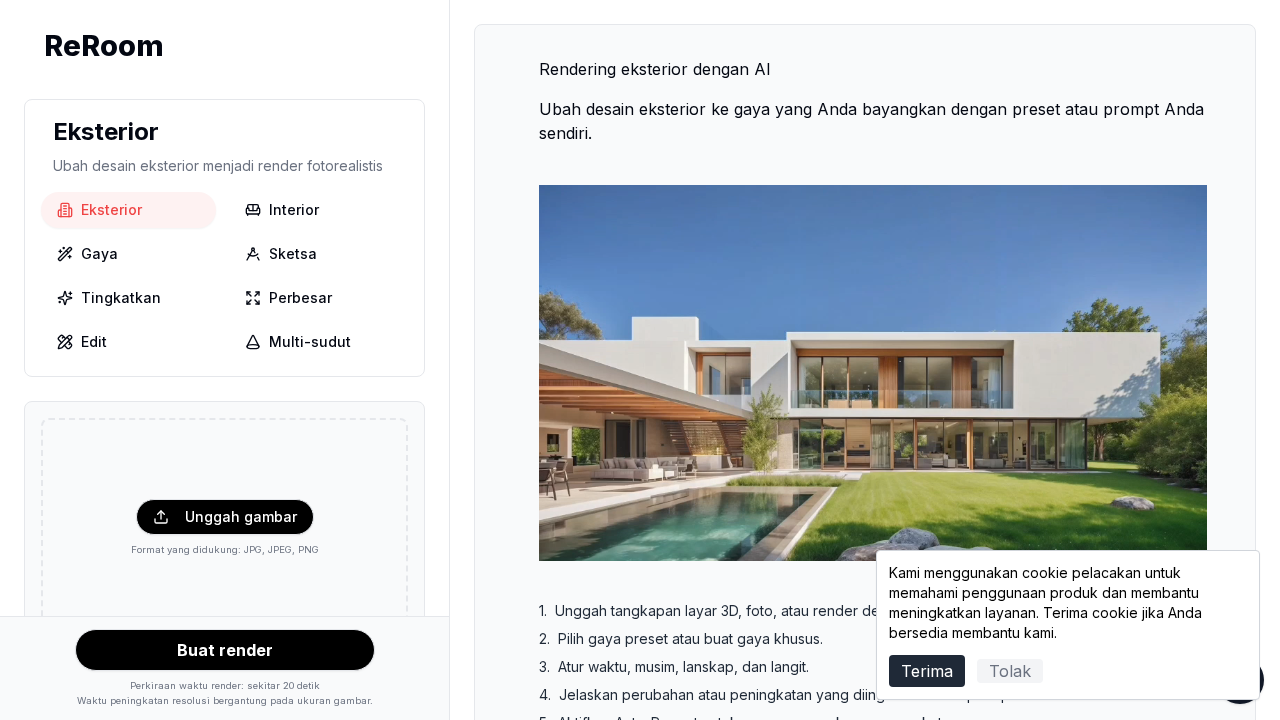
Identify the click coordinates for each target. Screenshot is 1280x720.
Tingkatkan (121, 297)
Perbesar (300, 297)
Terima (927, 671)
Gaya (99, 253)
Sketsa (293, 253)
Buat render (225, 650)
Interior (294, 209)
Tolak (1010, 671)
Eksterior (111, 209)
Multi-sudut (310, 341)
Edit (94, 341)
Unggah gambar (241, 516)
